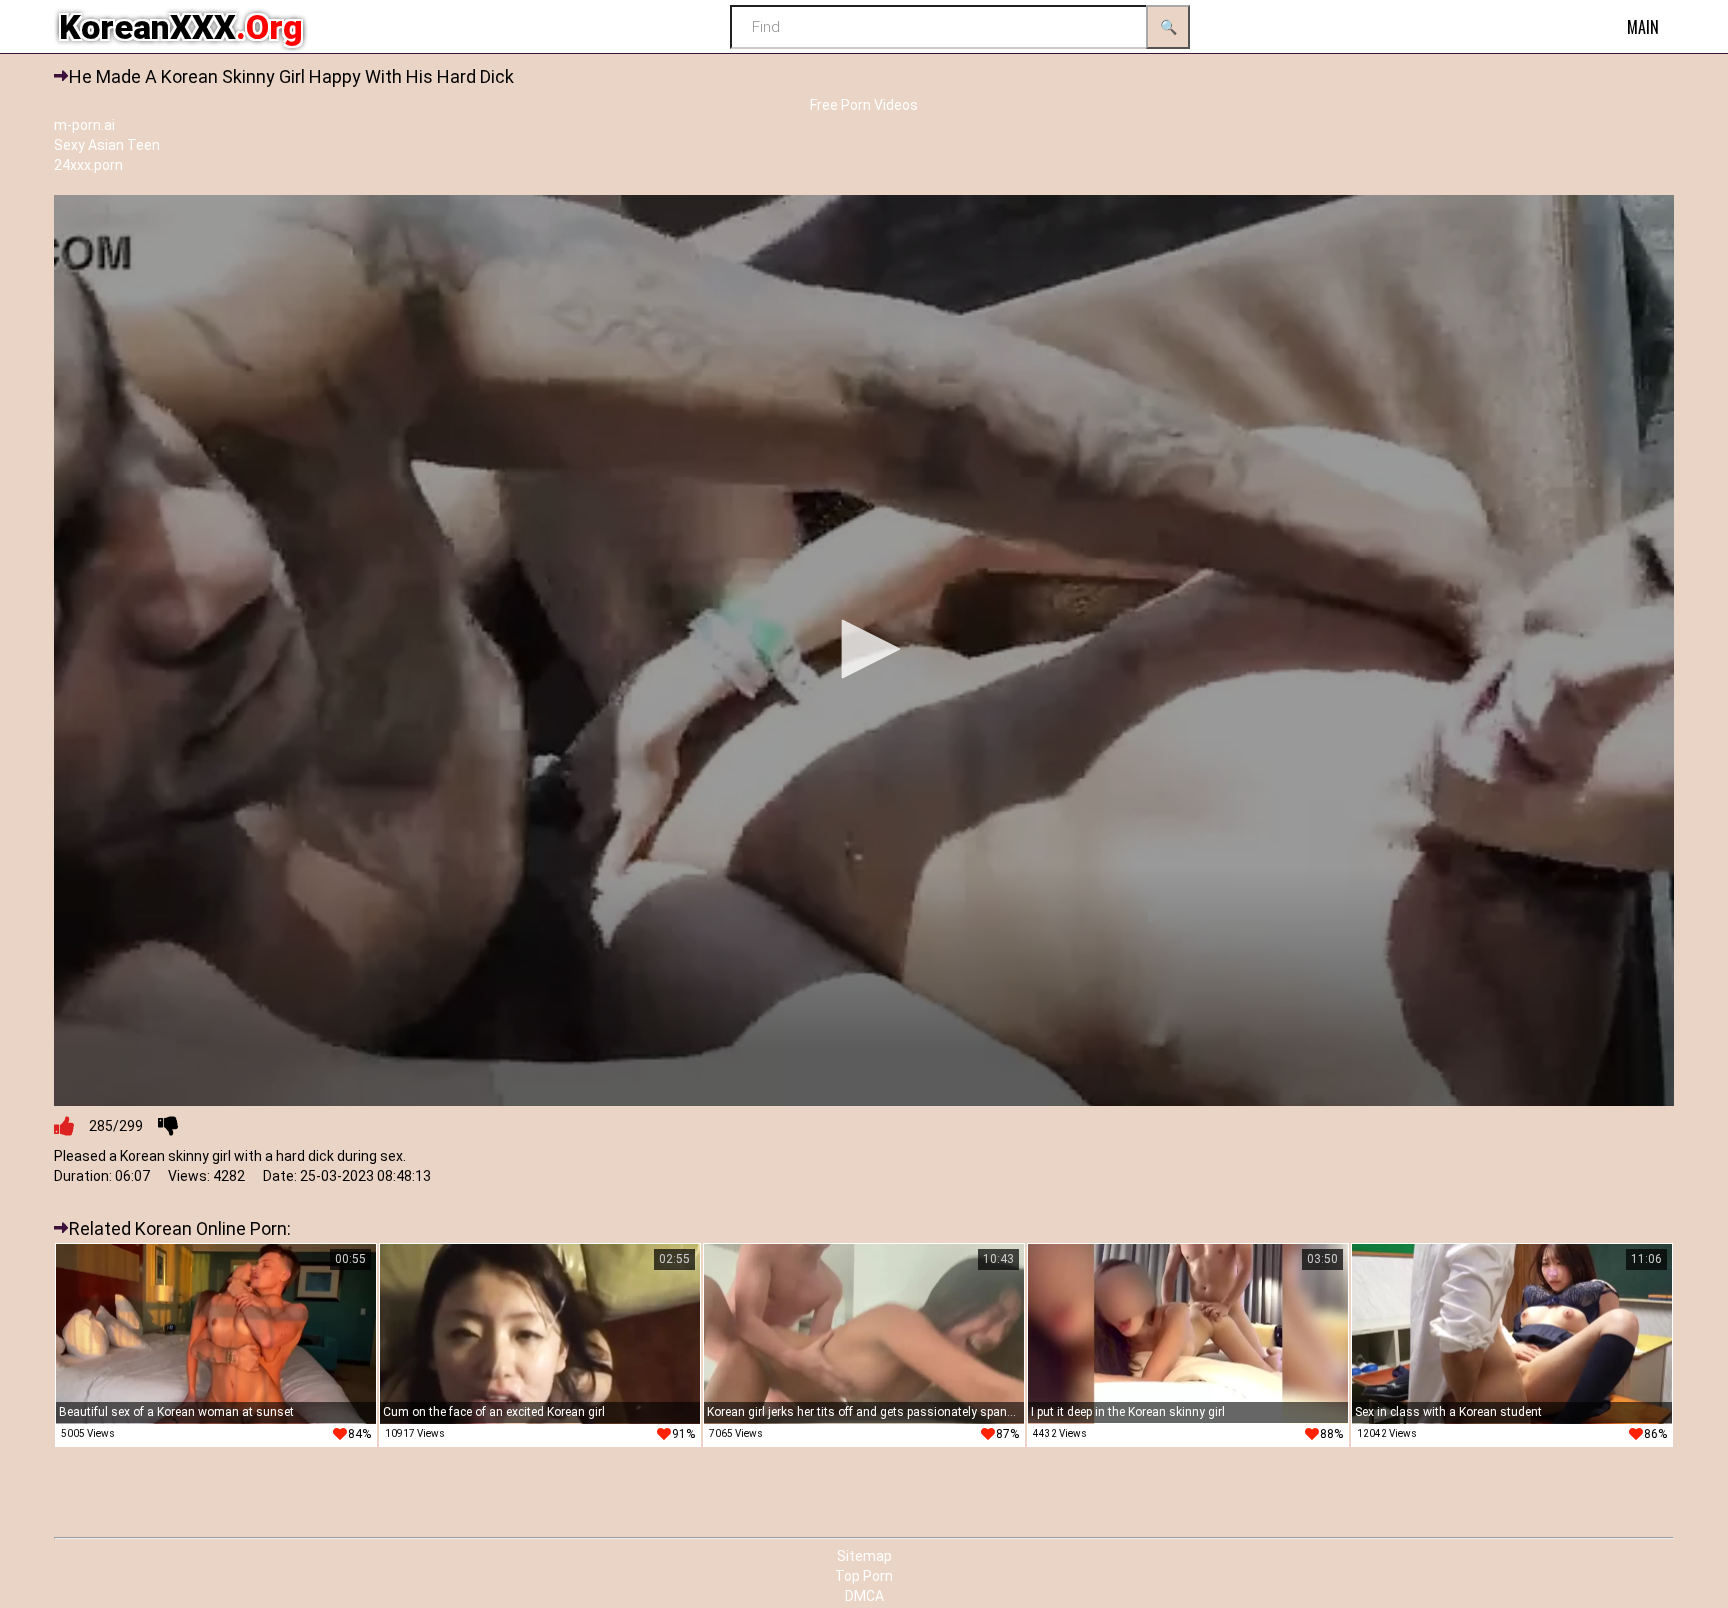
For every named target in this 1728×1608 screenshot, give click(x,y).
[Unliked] (168, 1126)
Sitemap (864, 1556)
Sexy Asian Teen (107, 145)
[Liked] (64, 1126)
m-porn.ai (84, 125)
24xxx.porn (88, 165)
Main (1643, 27)
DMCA (864, 1596)
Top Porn (864, 1576)
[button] (864, 649)
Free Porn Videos (864, 105)
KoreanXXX (181, 27)
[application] (864, 650)
